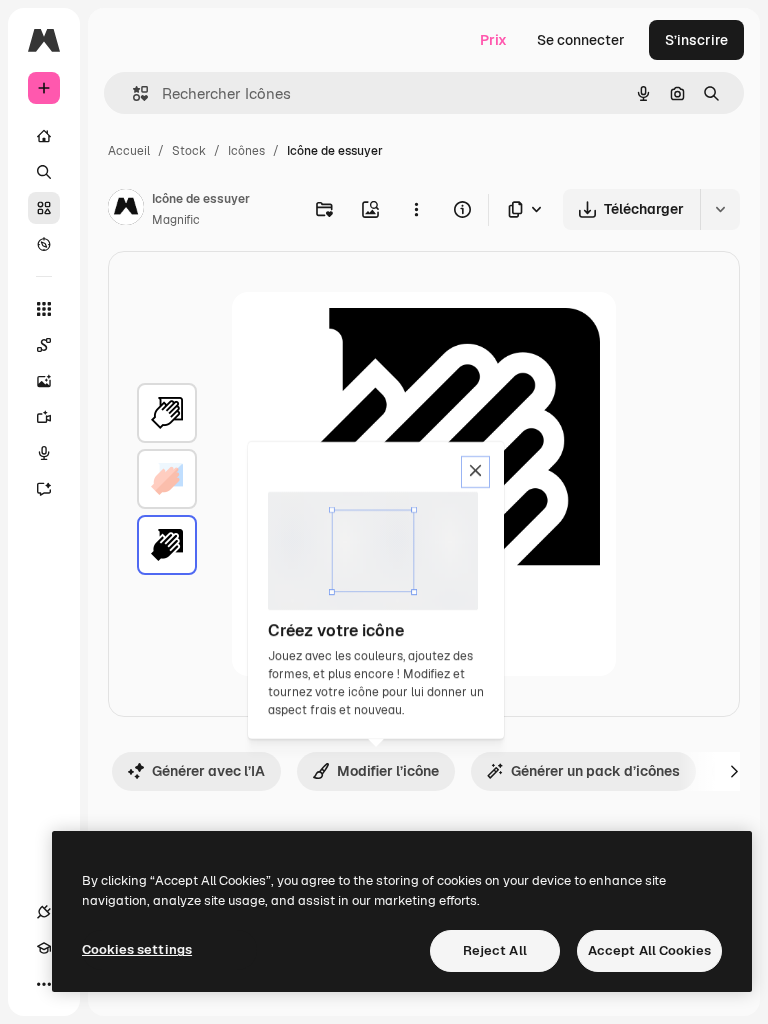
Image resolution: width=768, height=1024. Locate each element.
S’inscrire (696, 40)
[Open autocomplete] (132, 93)
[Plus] (44, 984)
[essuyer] (167, 413)
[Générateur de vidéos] (44, 417)
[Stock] (44, 208)
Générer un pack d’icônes (595, 771)
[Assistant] (44, 489)
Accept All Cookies (649, 950)
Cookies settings (137, 949)
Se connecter (581, 40)
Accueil (129, 151)
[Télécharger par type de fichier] (526, 209)
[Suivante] (734, 771)
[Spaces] (44, 345)
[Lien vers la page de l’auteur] (126, 210)
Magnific (176, 220)
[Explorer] (44, 244)
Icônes (246, 151)
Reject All (495, 950)
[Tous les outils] (44, 309)
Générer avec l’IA (208, 771)
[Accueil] (44, 136)
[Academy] (44, 948)
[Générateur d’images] (44, 381)
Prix (493, 40)
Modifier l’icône (388, 771)
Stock (189, 151)
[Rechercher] (44, 172)
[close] (475, 472)
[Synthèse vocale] (44, 453)
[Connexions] (44, 912)
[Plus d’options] (416, 209)
